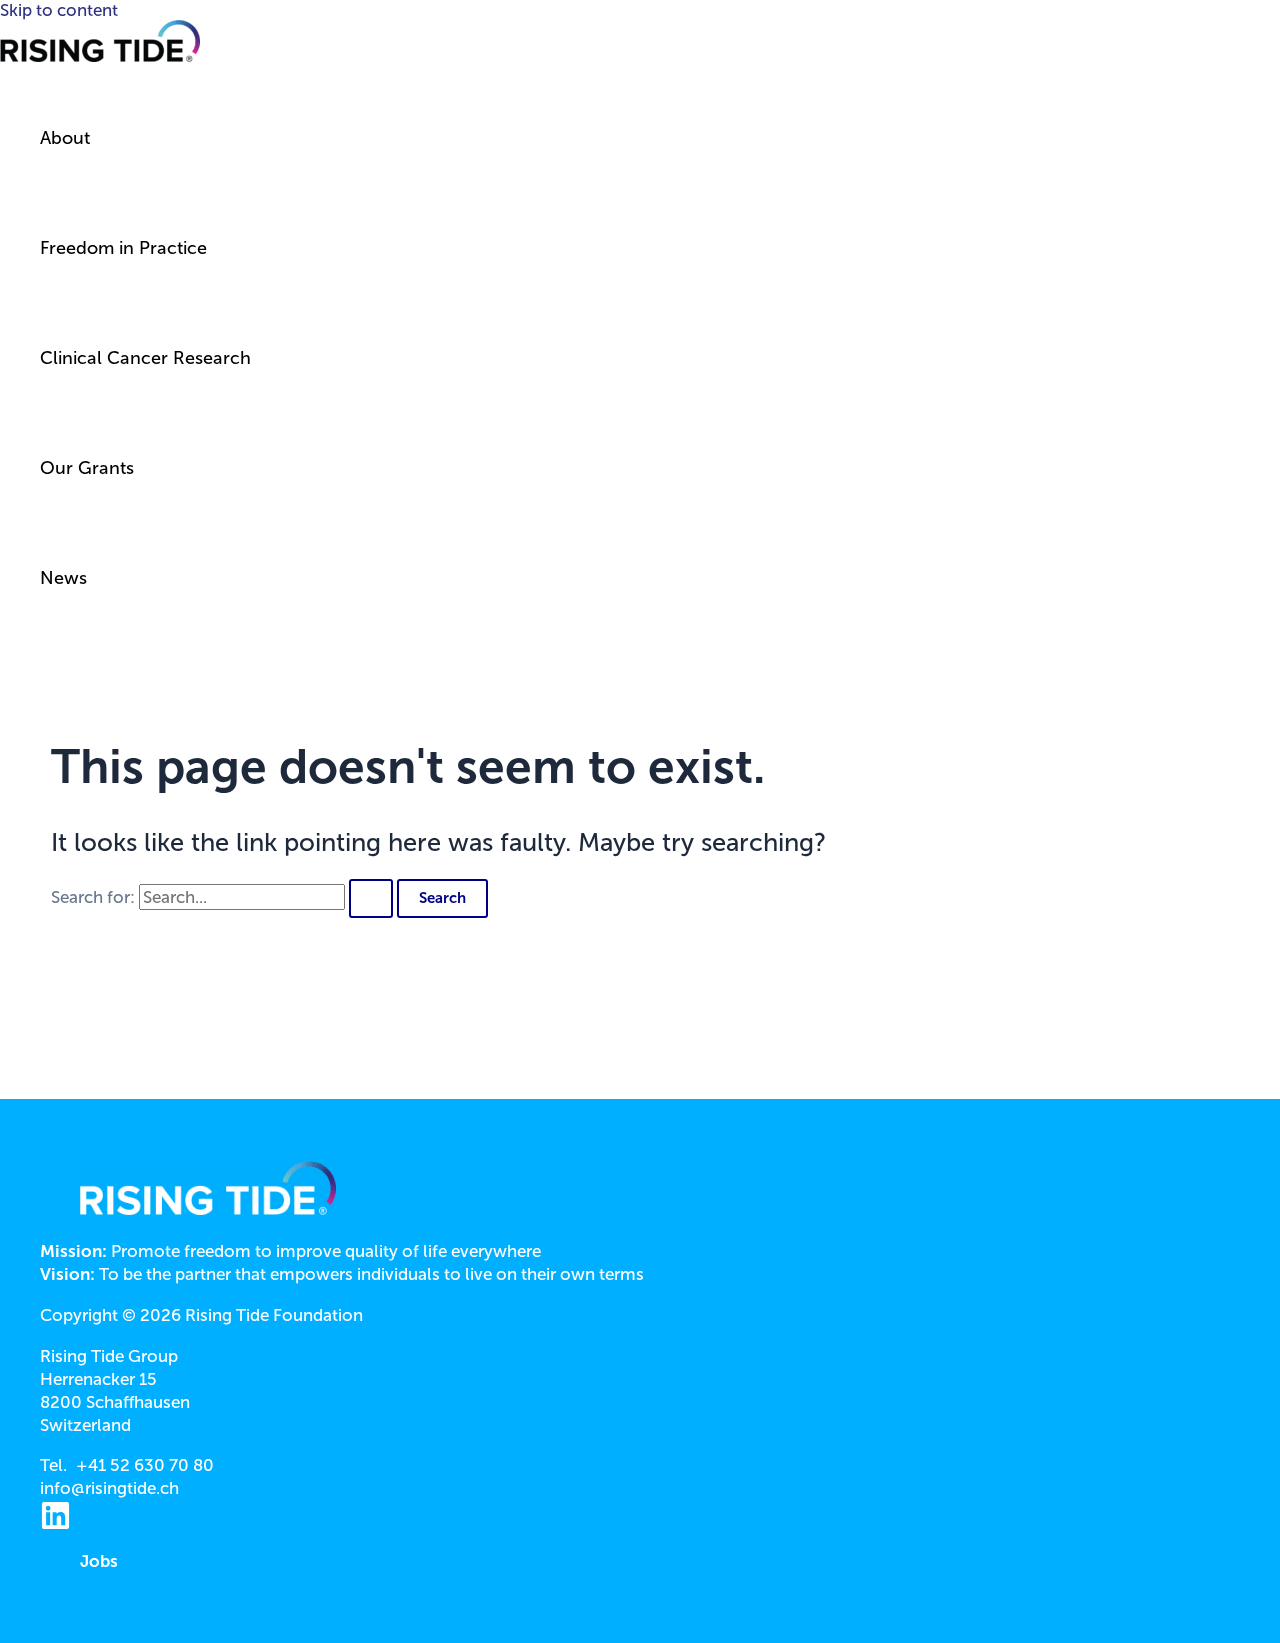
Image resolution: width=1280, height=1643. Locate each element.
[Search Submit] (371, 898)
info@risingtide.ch (109, 1488)
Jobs (99, 1561)
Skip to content (59, 10)
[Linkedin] (55, 1525)
